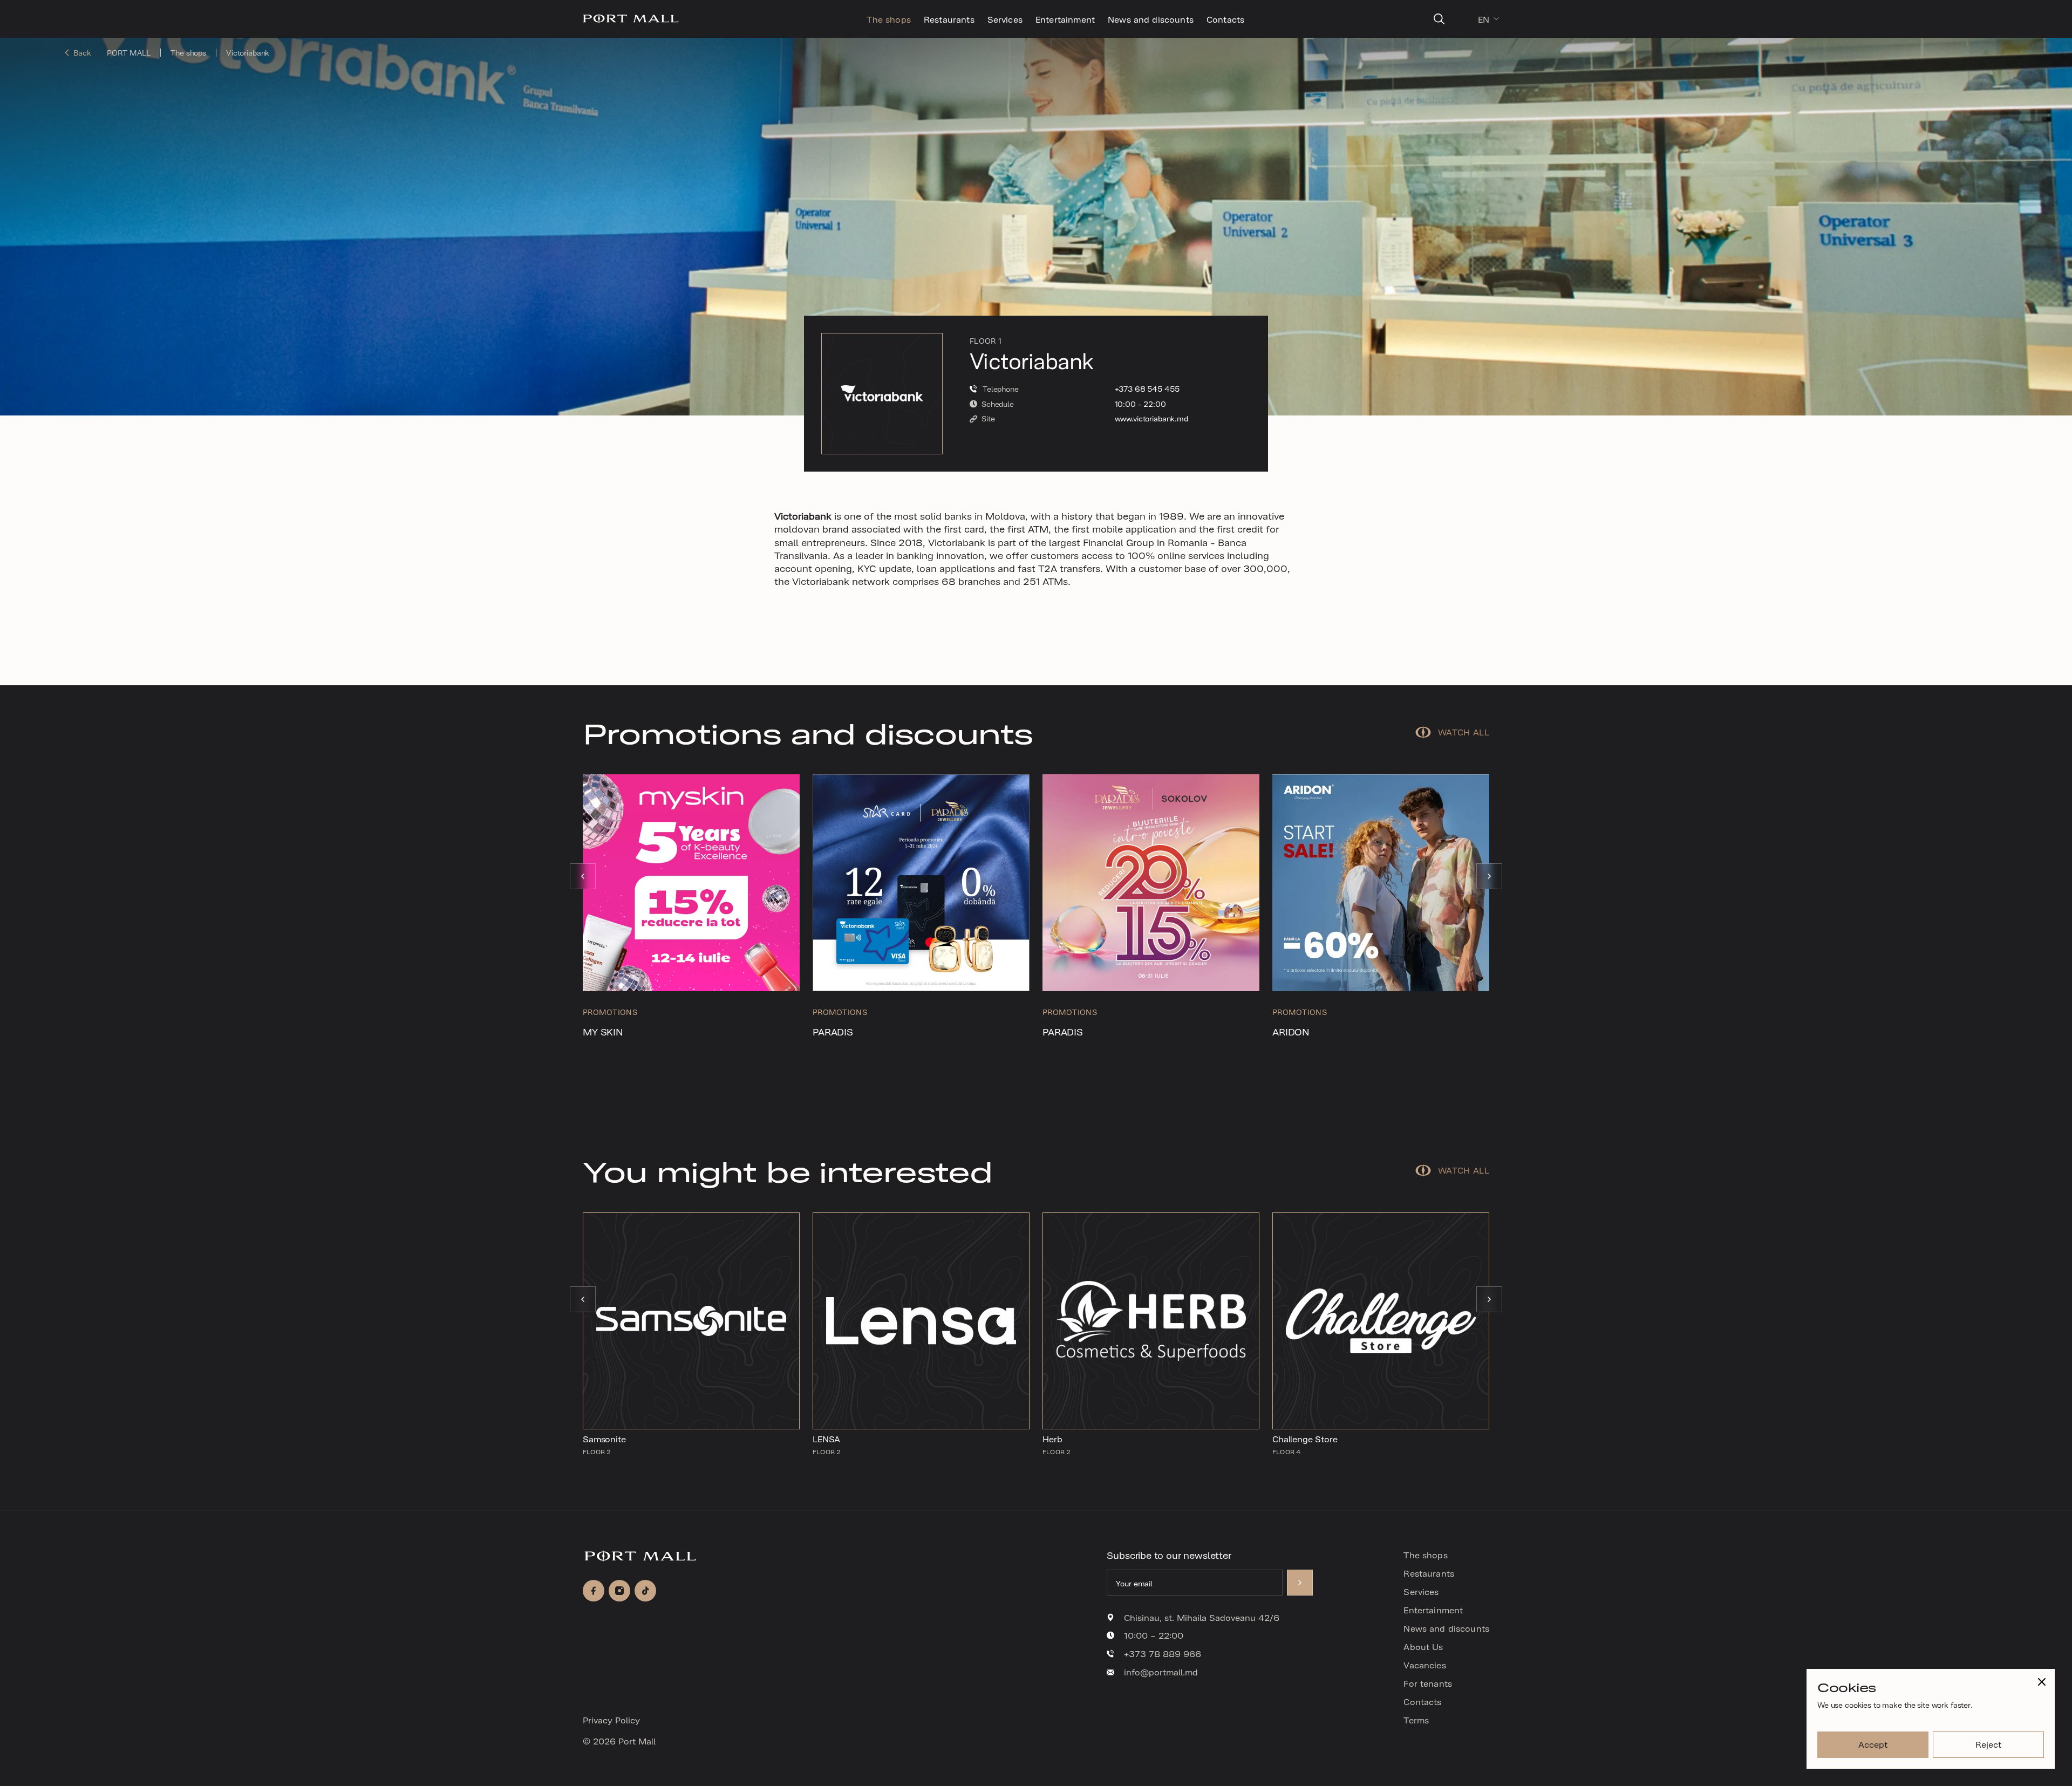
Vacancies (1424, 1665)
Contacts (1225, 19)
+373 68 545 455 (1147, 389)
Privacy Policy (611, 1720)
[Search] (1439, 19)
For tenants (1428, 1683)
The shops (888, 19)
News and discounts (1151, 19)
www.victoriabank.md (1151, 418)
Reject (1988, 1744)
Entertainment (1065, 19)
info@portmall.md (1161, 1672)
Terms (1416, 1720)
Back (82, 53)
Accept (1873, 1744)
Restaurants (949, 19)
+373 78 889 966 (1163, 1654)
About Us (1423, 1646)
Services (1005, 19)
